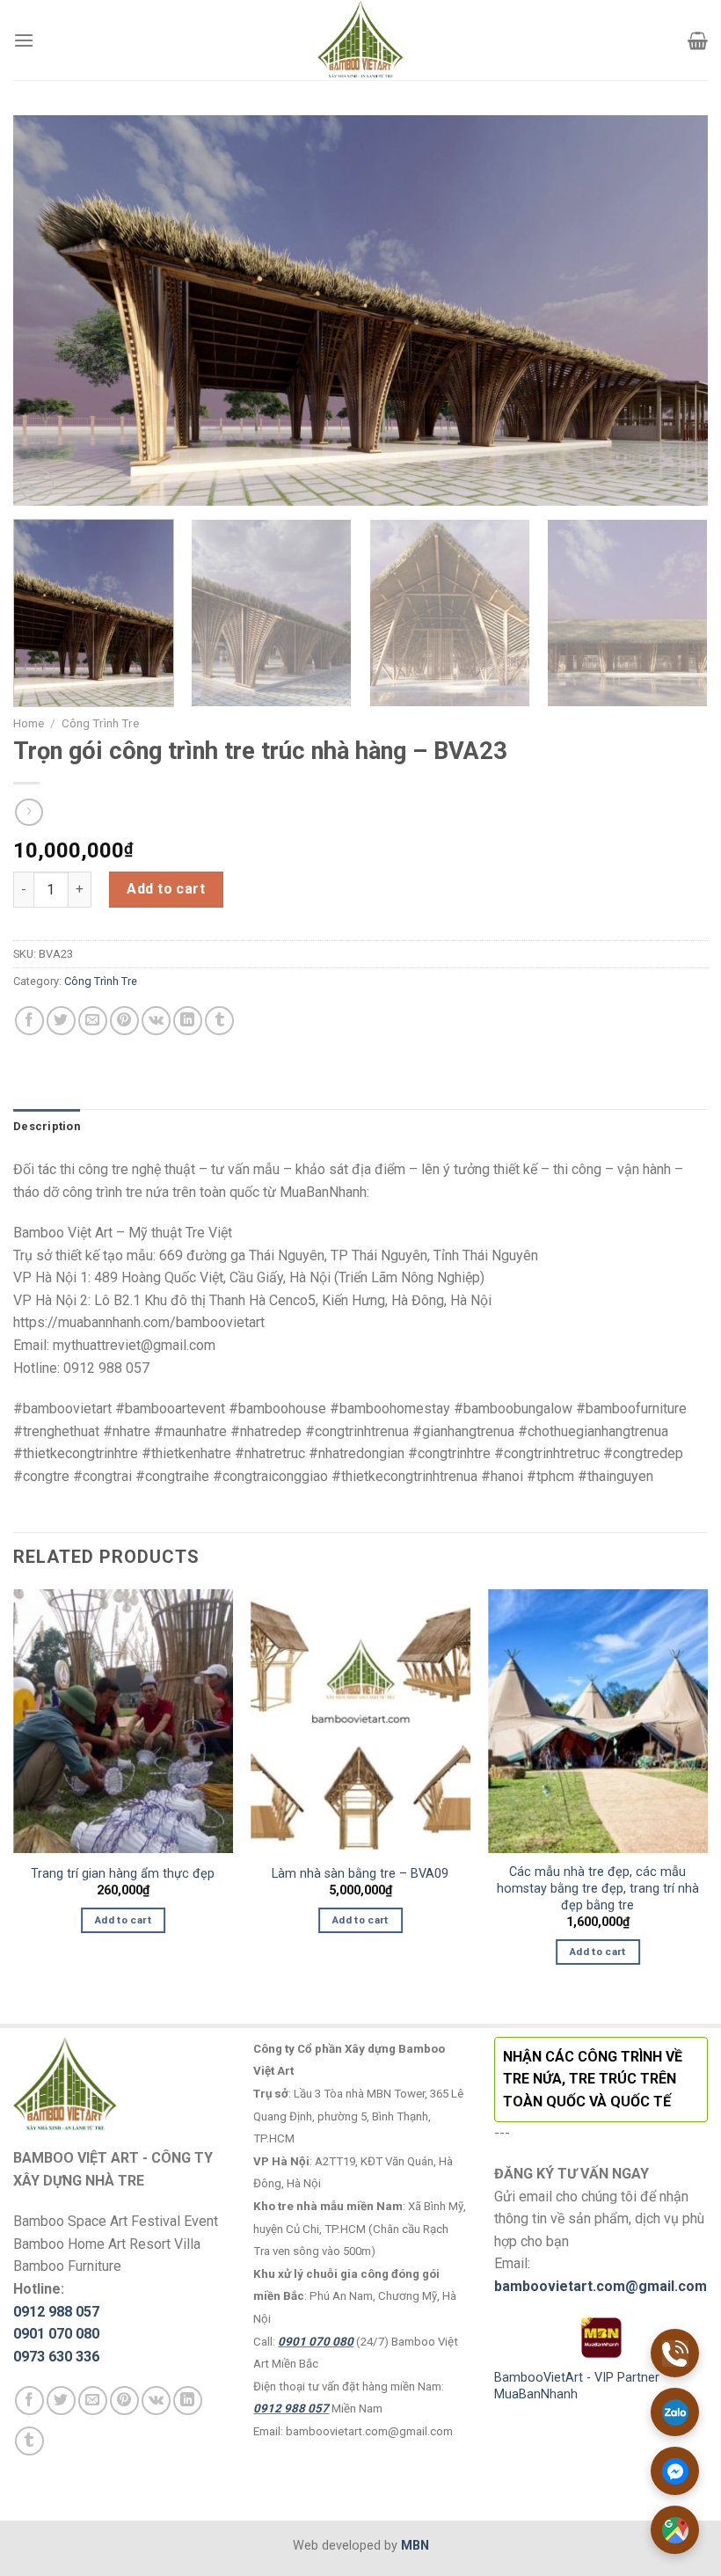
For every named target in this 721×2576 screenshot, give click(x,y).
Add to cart (166, 889)
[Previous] (49, 311)
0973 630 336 (56, 2357)
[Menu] (24, 40)
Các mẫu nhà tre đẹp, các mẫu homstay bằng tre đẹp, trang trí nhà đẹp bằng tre (598, 1888)
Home (29, 723)
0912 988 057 (56, 2312)
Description (47, 1126)
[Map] (675, 2530)
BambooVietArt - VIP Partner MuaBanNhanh (577, 2386)
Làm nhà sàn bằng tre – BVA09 (360, 1874)
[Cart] (698, 40)
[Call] (675, 2353)
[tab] (47, 1127)
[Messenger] (675, 2471)
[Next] (672, 311)
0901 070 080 (56, 2334)
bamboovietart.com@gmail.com (601, 2286)
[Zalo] (675, 2412)
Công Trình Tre (100, 723)
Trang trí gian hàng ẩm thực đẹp (123, 1874)
